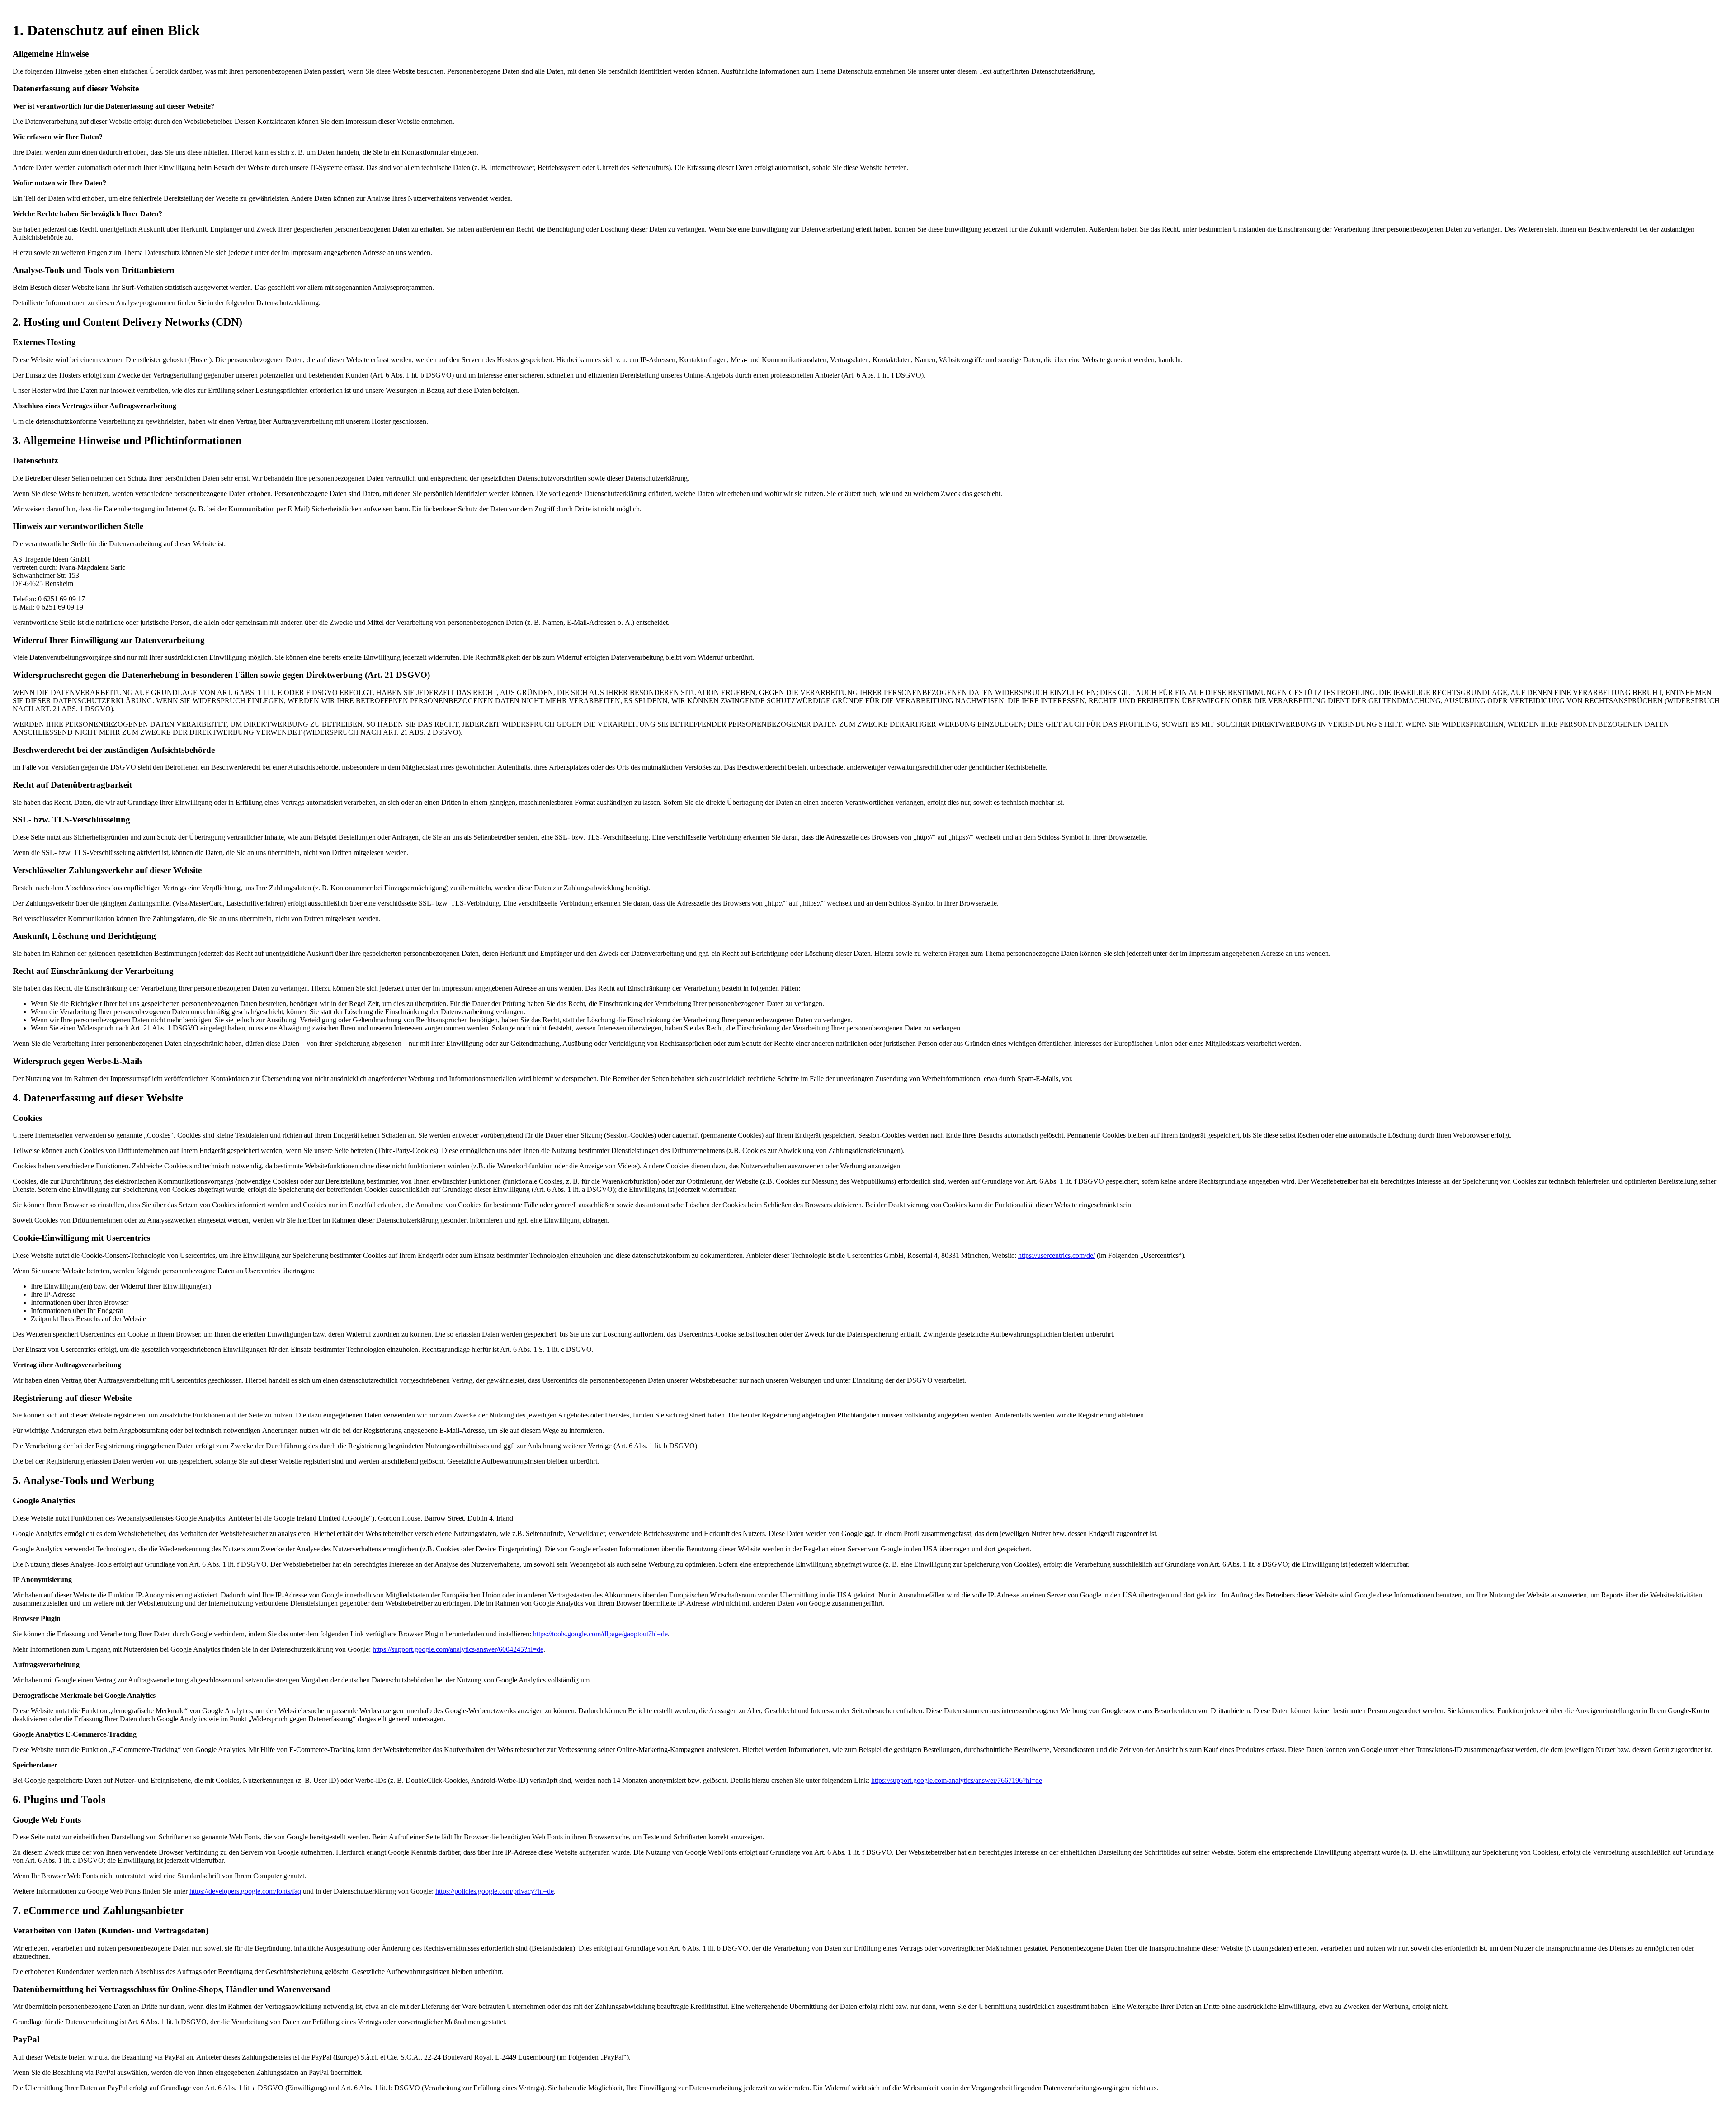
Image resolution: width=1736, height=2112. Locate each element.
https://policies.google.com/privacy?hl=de (495, 1891)
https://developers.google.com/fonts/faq (245, 1891)
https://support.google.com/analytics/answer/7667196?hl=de (957, 1780)
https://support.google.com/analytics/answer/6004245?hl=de (458, 1649)
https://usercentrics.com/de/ (1057, 1255)
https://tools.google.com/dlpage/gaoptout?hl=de (600, 1634)
